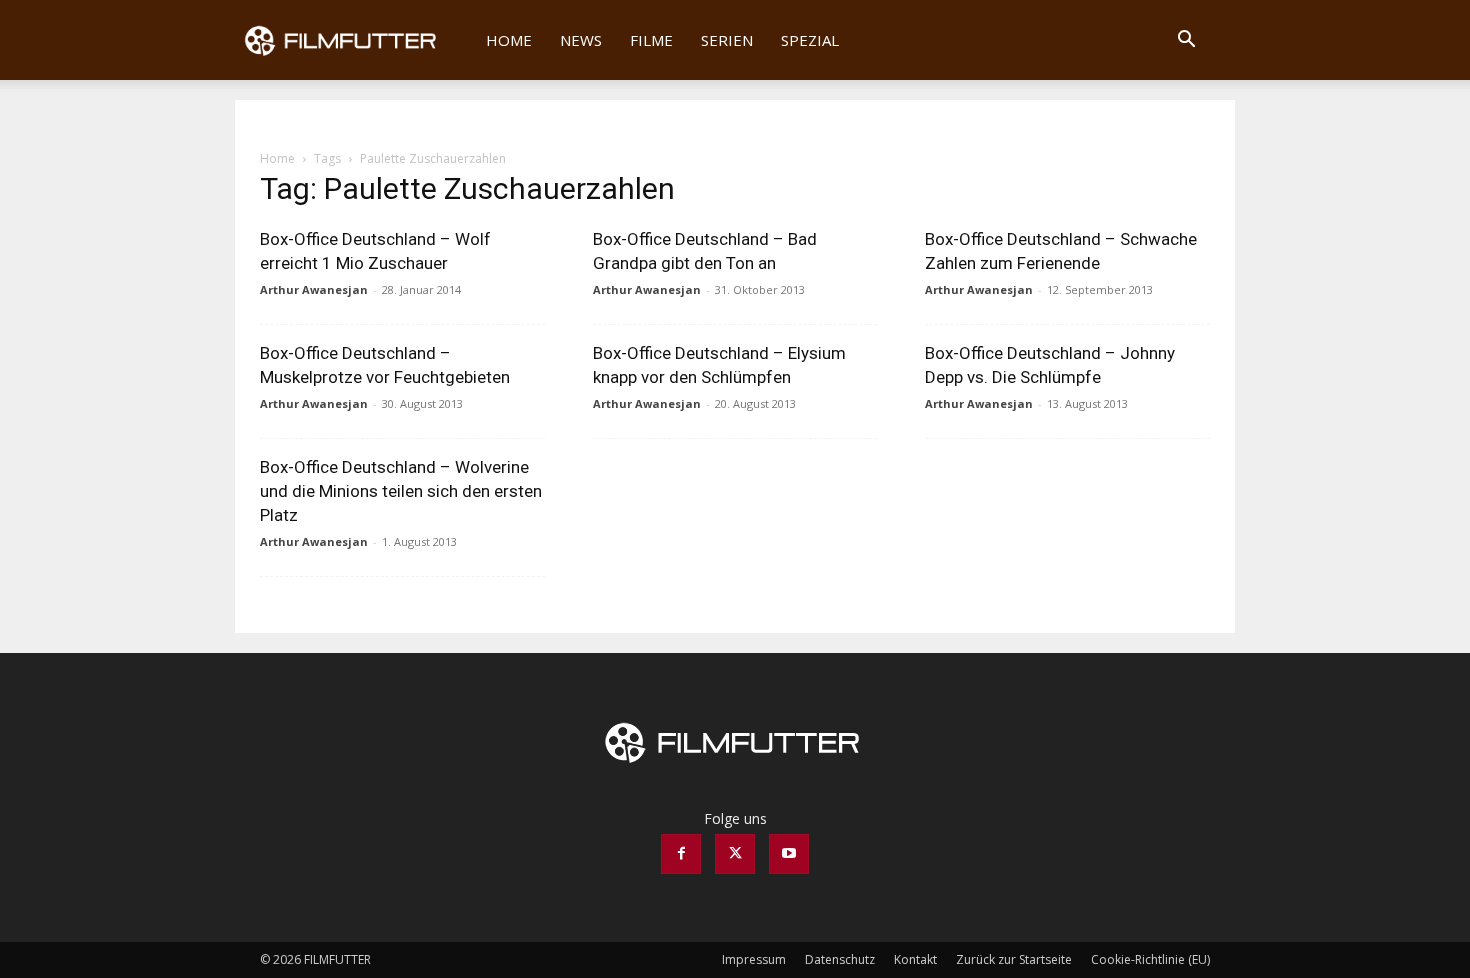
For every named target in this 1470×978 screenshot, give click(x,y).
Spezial (810, 40)
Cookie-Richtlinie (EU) (1150, 959)
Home (509, 40)
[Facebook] (681, 854)
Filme (651, 40)
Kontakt (915, 959)
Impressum (754, 959)
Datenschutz (840, 959)
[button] (1186, 41)
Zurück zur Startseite (1014, 959)
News (581, 40)
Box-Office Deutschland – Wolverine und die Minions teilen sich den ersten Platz (401, 491)
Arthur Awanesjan (314, 289)
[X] (735, 854)
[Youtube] (789, 854)
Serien (727, 40)
